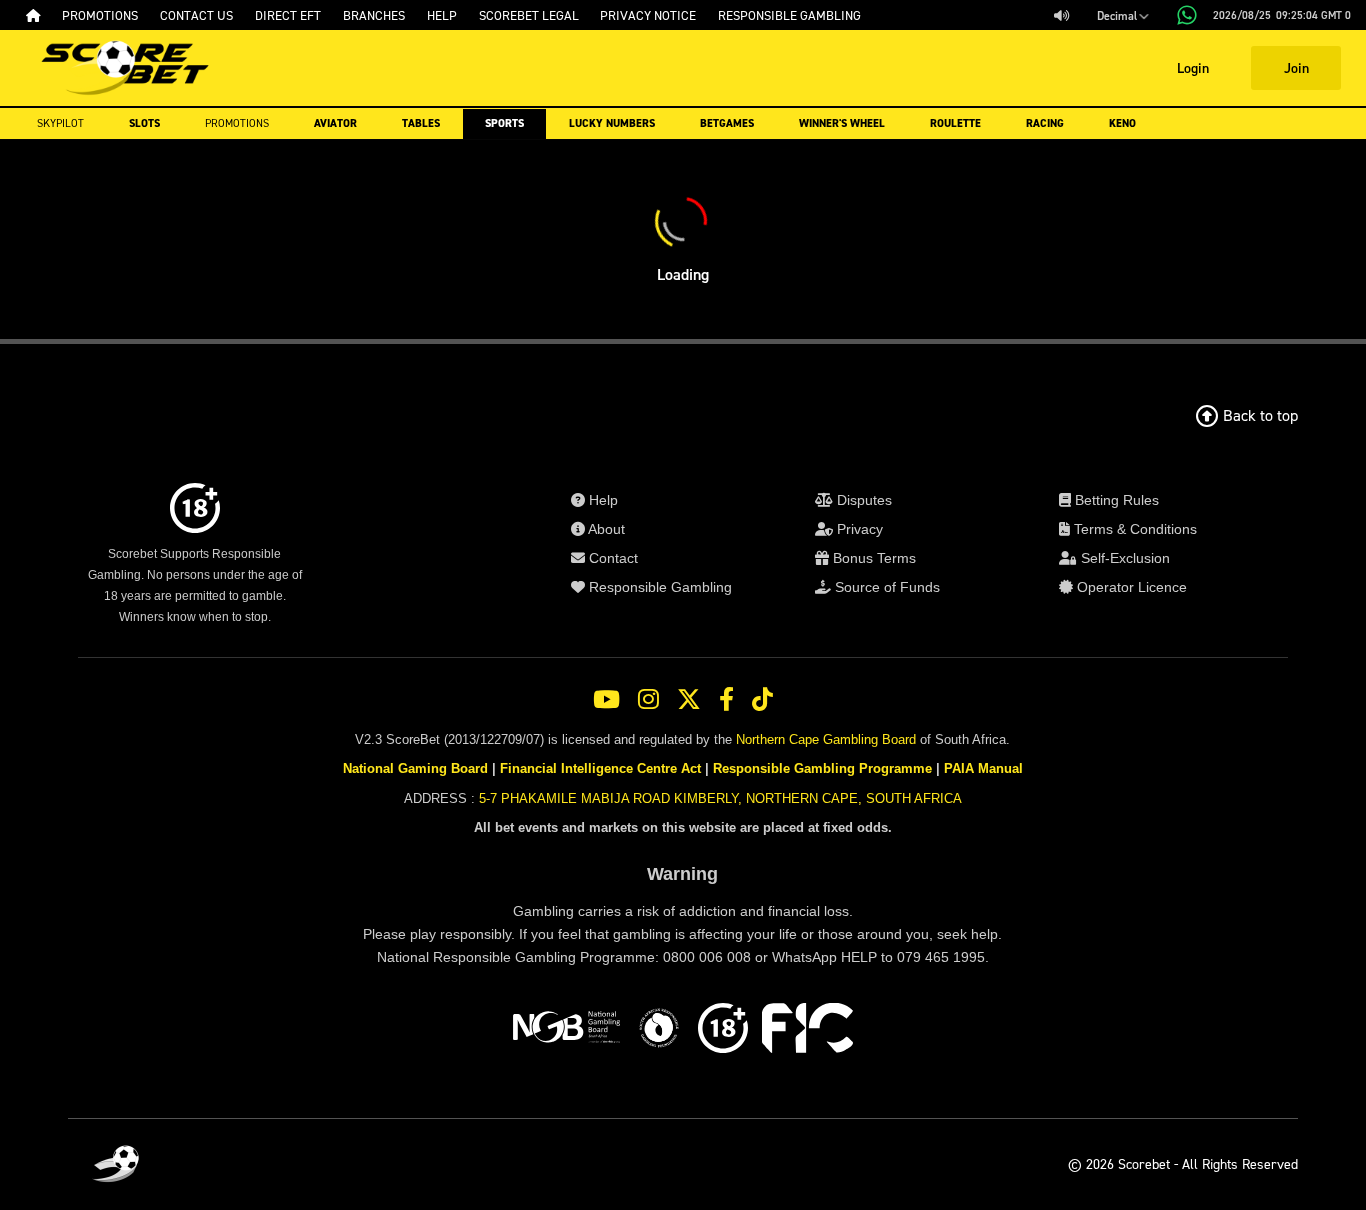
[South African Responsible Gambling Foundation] (659, 1031)
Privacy (858, 529)
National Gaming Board (415, 768)
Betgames (727, 123)
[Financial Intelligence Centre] (807, 1031)
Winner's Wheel (842, 123)
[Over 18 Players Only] (723, 1031)
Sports (504, 123)
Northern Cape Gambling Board (826, 739)
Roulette (955, 123)
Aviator (335, 123)
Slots (144, 123)
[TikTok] (762, 700)
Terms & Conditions (1133, 529)
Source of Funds (885, 587)
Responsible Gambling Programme (822, 768)
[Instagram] (648, 700)
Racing (1045, 123)
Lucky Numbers (612, 123)
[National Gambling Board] (566, 1031)
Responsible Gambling (658, 587)
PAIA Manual (983, 768)
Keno (1122, 123)
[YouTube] (606, 700)
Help (601, 500)
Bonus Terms (872, 558)
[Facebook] (726, 700)
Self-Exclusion (1123, 558)
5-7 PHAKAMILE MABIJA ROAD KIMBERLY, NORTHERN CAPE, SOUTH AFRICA (720, 798)
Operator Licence (1130, 587)
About (605, 529)
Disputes (862, 500)
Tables (421, 123)
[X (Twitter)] (689, 700)
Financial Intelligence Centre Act (600, 768)
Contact (611, 558)
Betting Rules (1115, 500)
